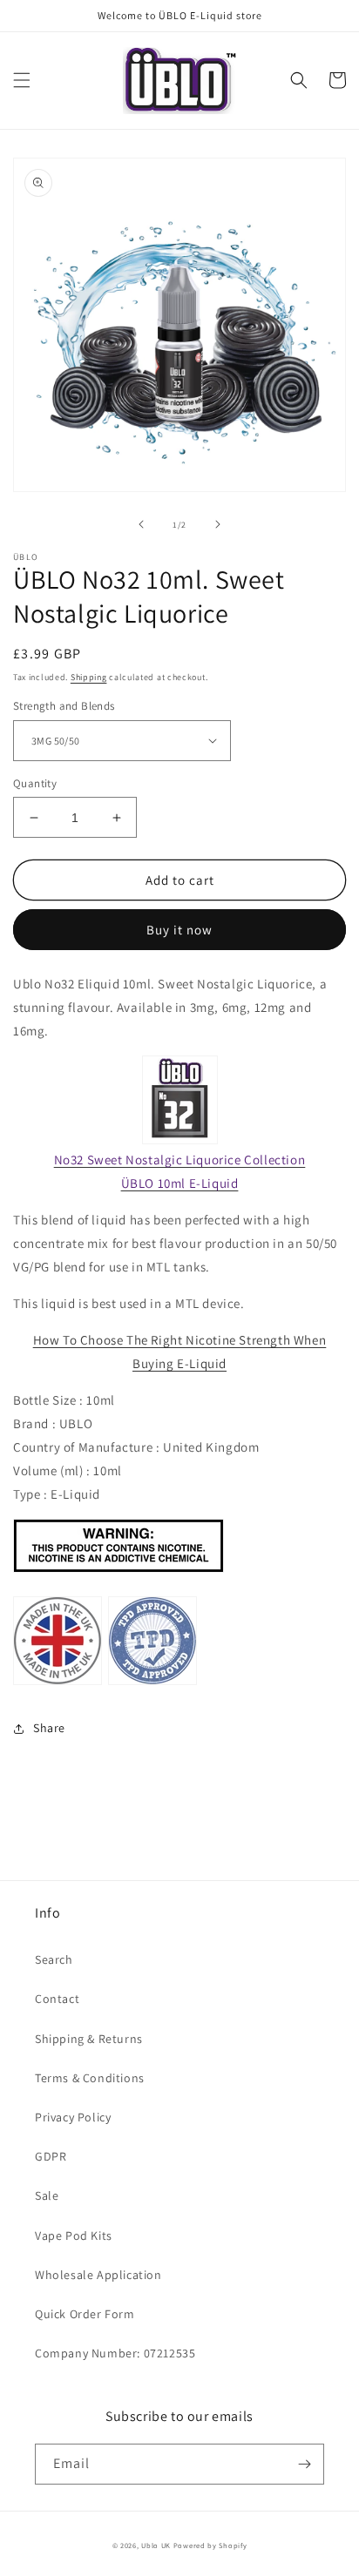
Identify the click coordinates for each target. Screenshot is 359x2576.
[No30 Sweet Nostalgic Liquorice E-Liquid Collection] (179, 1100)
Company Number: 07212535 (115, 2353)
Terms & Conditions (90, 2078)
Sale (47, 2195)
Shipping (89, 677)
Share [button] (49, 1728)
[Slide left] (141, 524)
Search (54, 1959)
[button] (22, 80)
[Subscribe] (304, 2464)
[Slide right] (218, 524)
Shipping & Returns (89, 2039)
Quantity (35, 783)
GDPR (51, 2156)
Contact (57, 1999)
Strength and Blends (64, 706)
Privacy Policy (73, 2117)
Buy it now (179, 930)
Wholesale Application (98, 2275)
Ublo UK (156, 2545)
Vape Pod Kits (74, 2235)
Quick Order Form (85, 2314)
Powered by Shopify (210, 2545)
